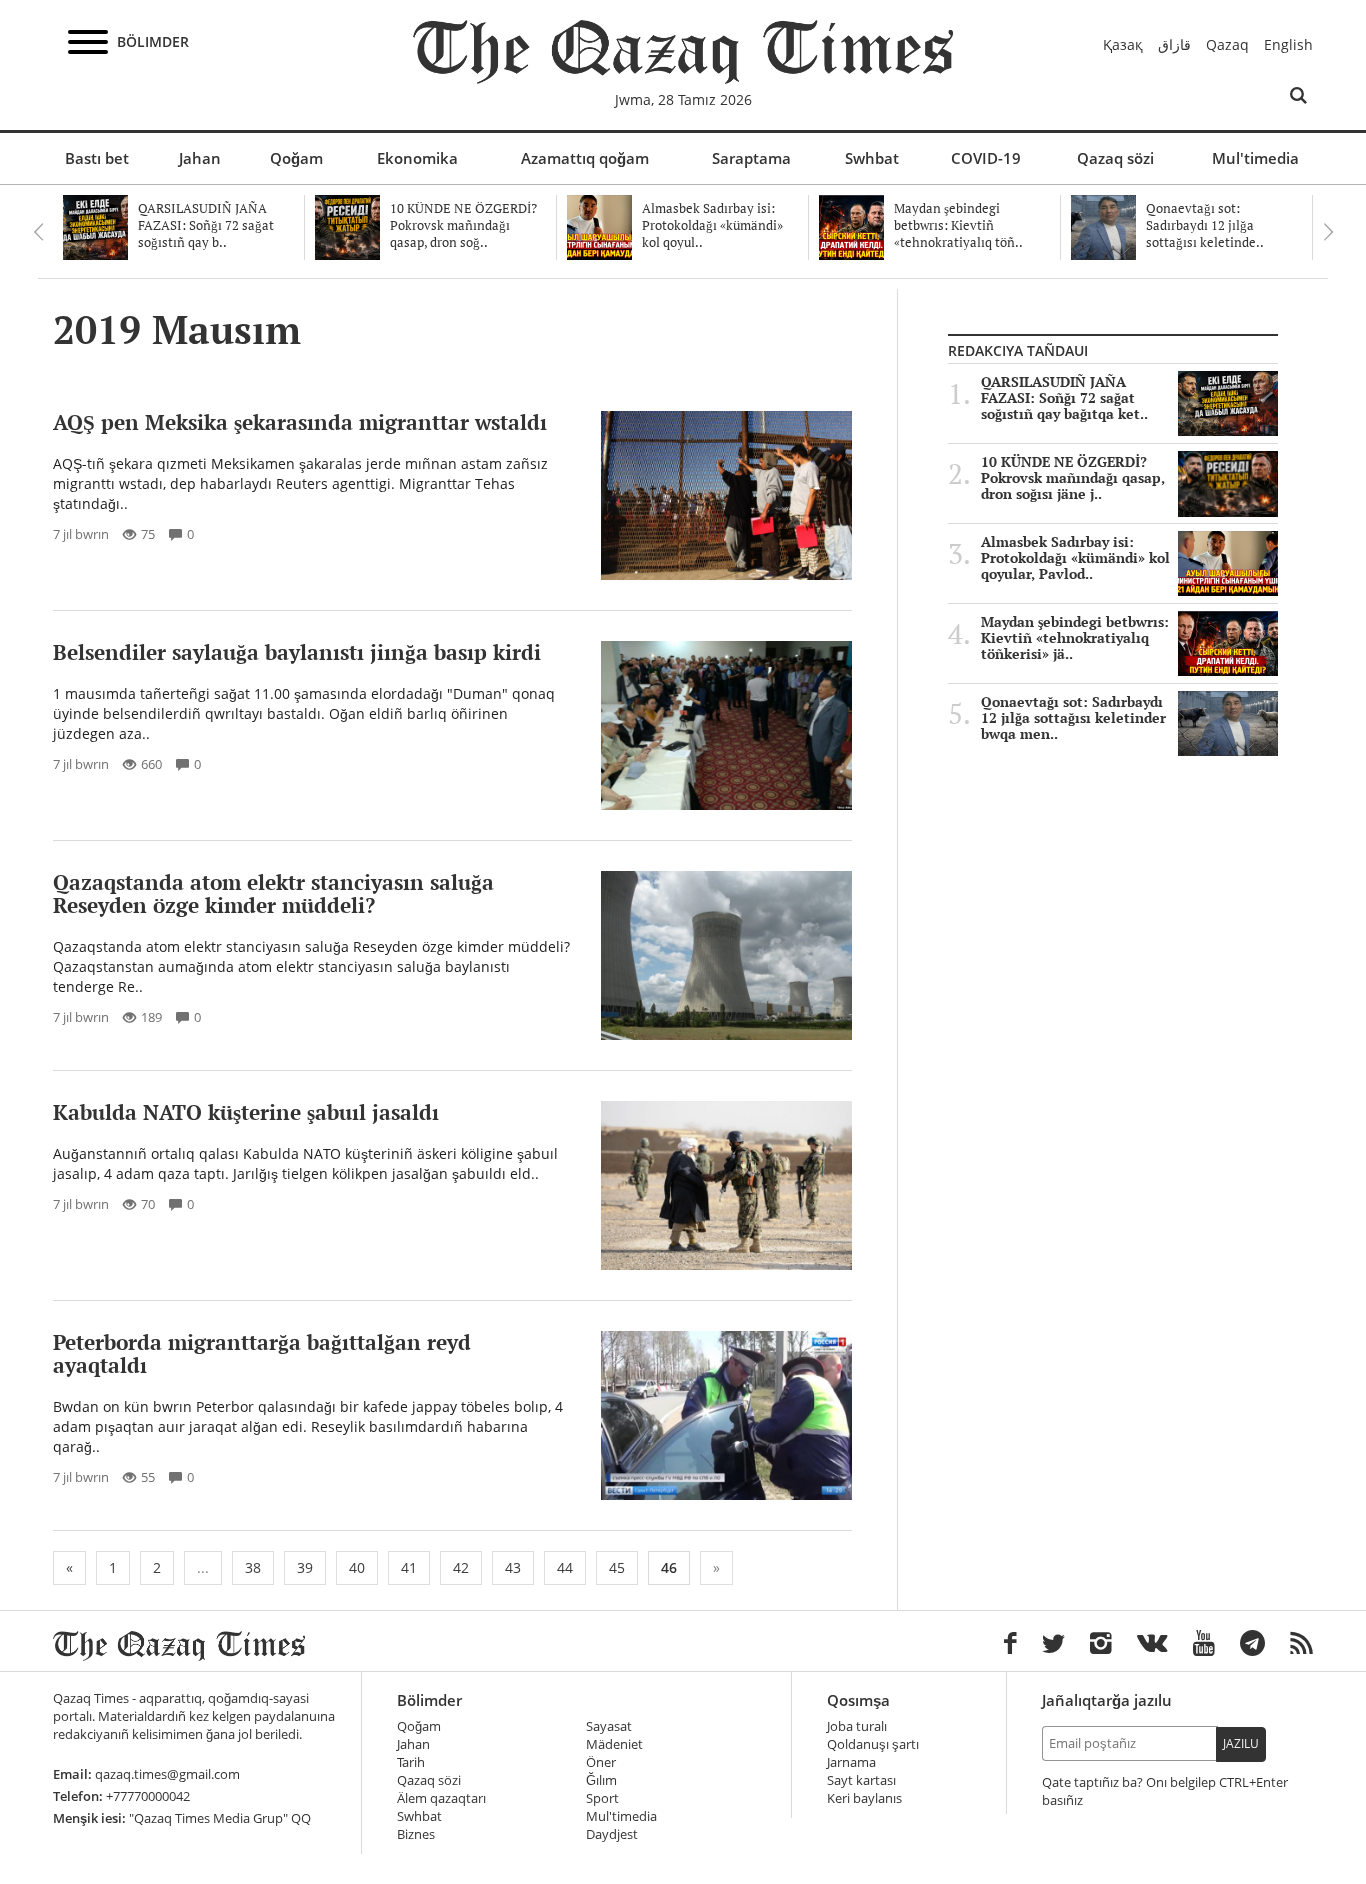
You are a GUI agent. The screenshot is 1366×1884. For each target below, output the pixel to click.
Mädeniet (614, 1744)
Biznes (416, 1834)
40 (357, 1567)
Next (1328, 232)
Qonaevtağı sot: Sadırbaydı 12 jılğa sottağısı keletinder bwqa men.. (1073, 718)
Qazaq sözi (1115, 158)
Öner (601, 1762)
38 (253, 1567)
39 (305, 1567)
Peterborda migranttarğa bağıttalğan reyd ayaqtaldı (262, 1353)
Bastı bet (97, 158)
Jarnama (851, 1762)
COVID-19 (986, 158)
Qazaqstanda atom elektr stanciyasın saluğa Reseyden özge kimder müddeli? (273, 893)
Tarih (411, 1762)
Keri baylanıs (864, 1798)
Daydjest (612, 1834)
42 (461, 1567)
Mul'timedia (1255, 158)
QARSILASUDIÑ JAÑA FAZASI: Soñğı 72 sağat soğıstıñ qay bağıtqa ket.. (1064, 398)
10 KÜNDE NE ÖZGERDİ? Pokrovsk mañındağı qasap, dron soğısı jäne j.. (1073, 478)
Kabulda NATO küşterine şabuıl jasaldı (246, 1112)
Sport (602, 1798)
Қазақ (1123, 44)
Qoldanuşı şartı (873, 1744)
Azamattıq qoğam (585, 158)
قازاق (1174, 44)
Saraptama (751, 158)
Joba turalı (857, 1726)
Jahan (200, 158)
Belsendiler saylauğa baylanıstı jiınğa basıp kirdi (297, 652)
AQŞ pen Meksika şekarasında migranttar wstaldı (300, 422)
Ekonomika (417, 158)
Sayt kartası (861, 1780)
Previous (38, 232)
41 (409, 1567)
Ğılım (601, 1780)
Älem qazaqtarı (441, 1798)
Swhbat (872, 158)
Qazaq (1227, 44)
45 (617, 1567)
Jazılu (1241, 1743)
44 (565, 1567)
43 (513, 1567)
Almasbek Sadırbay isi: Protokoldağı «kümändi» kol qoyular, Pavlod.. (1075, 558)
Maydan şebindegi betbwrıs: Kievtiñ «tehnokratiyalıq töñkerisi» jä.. (1075, 638)
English (1288, 44)
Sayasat (609, 1726)
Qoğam (296, 158)
